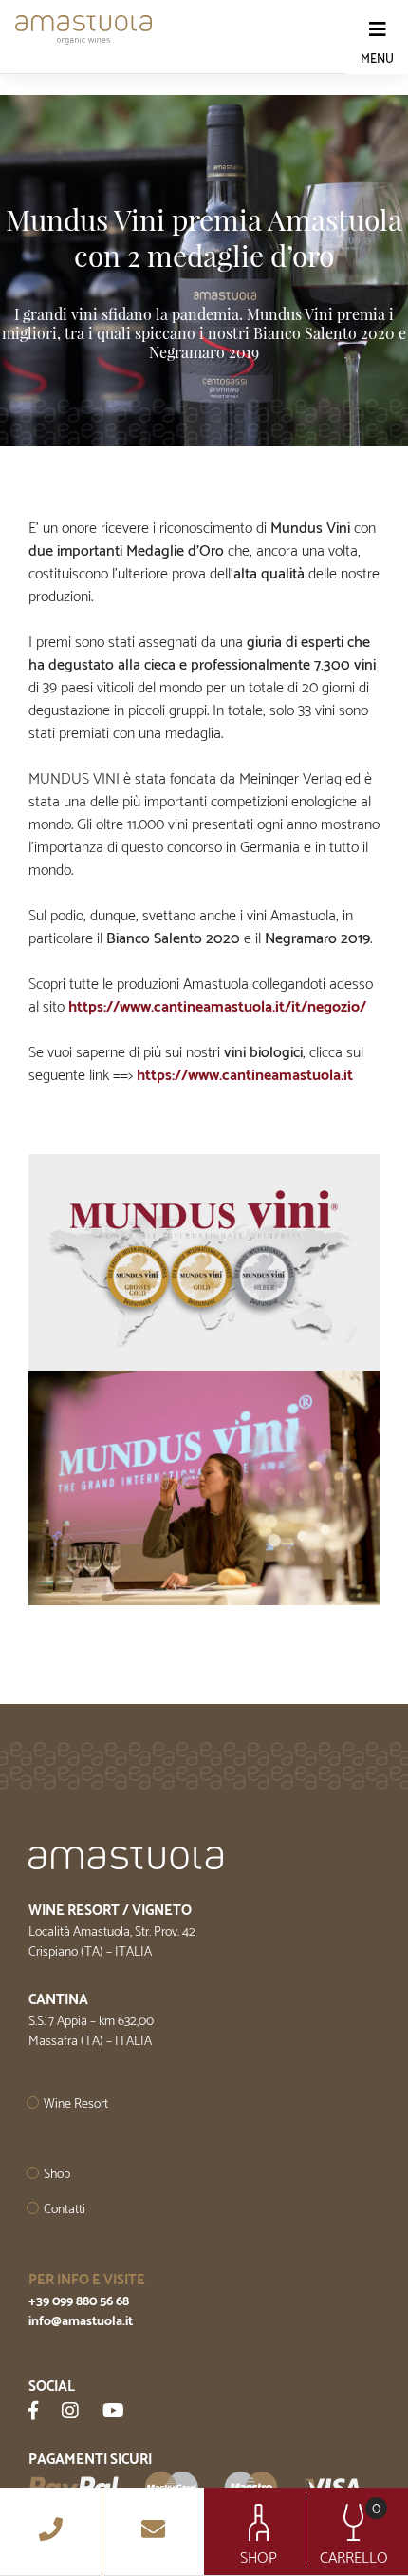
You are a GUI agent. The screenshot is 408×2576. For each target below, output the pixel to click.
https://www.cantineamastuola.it (245, 1076)
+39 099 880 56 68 (79, 2302)
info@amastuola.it (81, 2322)
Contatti (65, 2210)
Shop (57, 2175)
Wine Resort (76, 2104)
